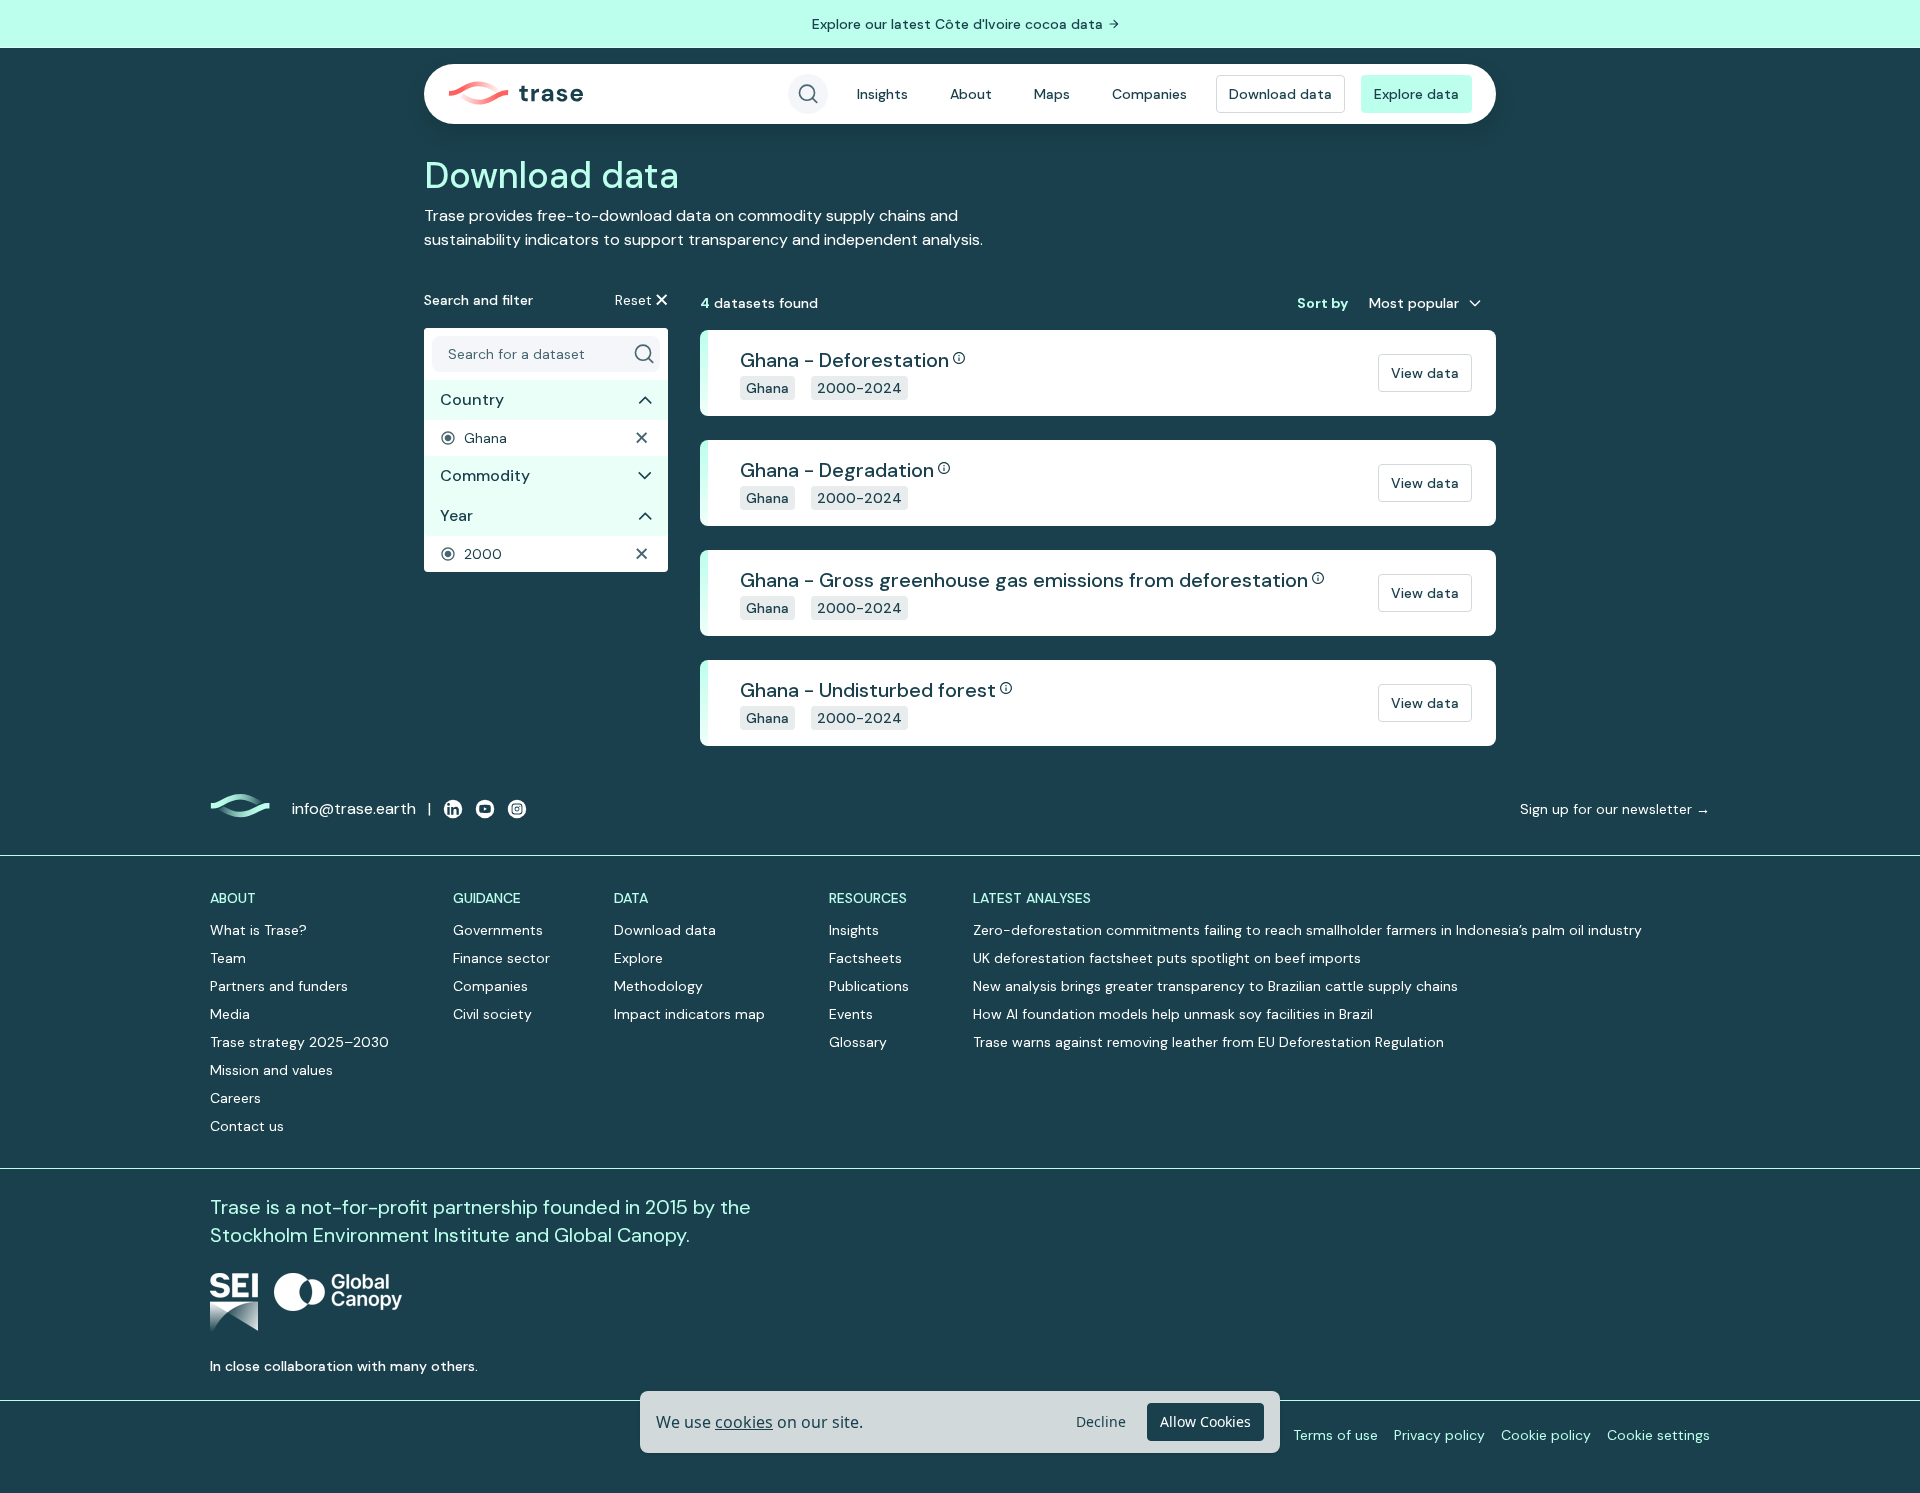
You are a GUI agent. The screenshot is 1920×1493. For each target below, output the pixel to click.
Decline (1101, 1421)
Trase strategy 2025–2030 (299, 1042)
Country (472, 399)
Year (456, 515)
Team (228, 958)
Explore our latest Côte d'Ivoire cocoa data (957, 24)
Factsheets (865, 958)
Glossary (858, 1042)
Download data (1280, 94)
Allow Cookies (1205, 1421)
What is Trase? (258, 930)
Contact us (247, 1126)
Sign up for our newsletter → (1615, 809)
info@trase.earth (354, 808)
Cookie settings (1658, 1435)
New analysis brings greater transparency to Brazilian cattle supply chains (1215, 986)
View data (1425, 373)
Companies (1149, 94)
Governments (498, 930)
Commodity (485, 475)
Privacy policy (1439, 1435)
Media (230, 1014)
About (971, 94)
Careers (235, 1098)
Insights (882, 94)
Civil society (492, 1014)
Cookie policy (1546, 1435)
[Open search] (808, 94)
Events (851, 1014)
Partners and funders (279, 986)
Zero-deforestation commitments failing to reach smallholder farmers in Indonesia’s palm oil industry (1307, 930)
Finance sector (501, 958)
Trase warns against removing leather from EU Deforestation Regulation (1208, 1042)
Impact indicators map (689, 1014)
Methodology (658, 986)
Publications (869, 986)
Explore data (1416, 94)
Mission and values (271, 1070)
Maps (1052, 94)
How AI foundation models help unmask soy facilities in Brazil (1173, 1014)
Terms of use (1335, 1435)
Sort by (1322, 303)
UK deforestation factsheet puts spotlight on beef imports (1167, 958)
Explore (638, 958)
